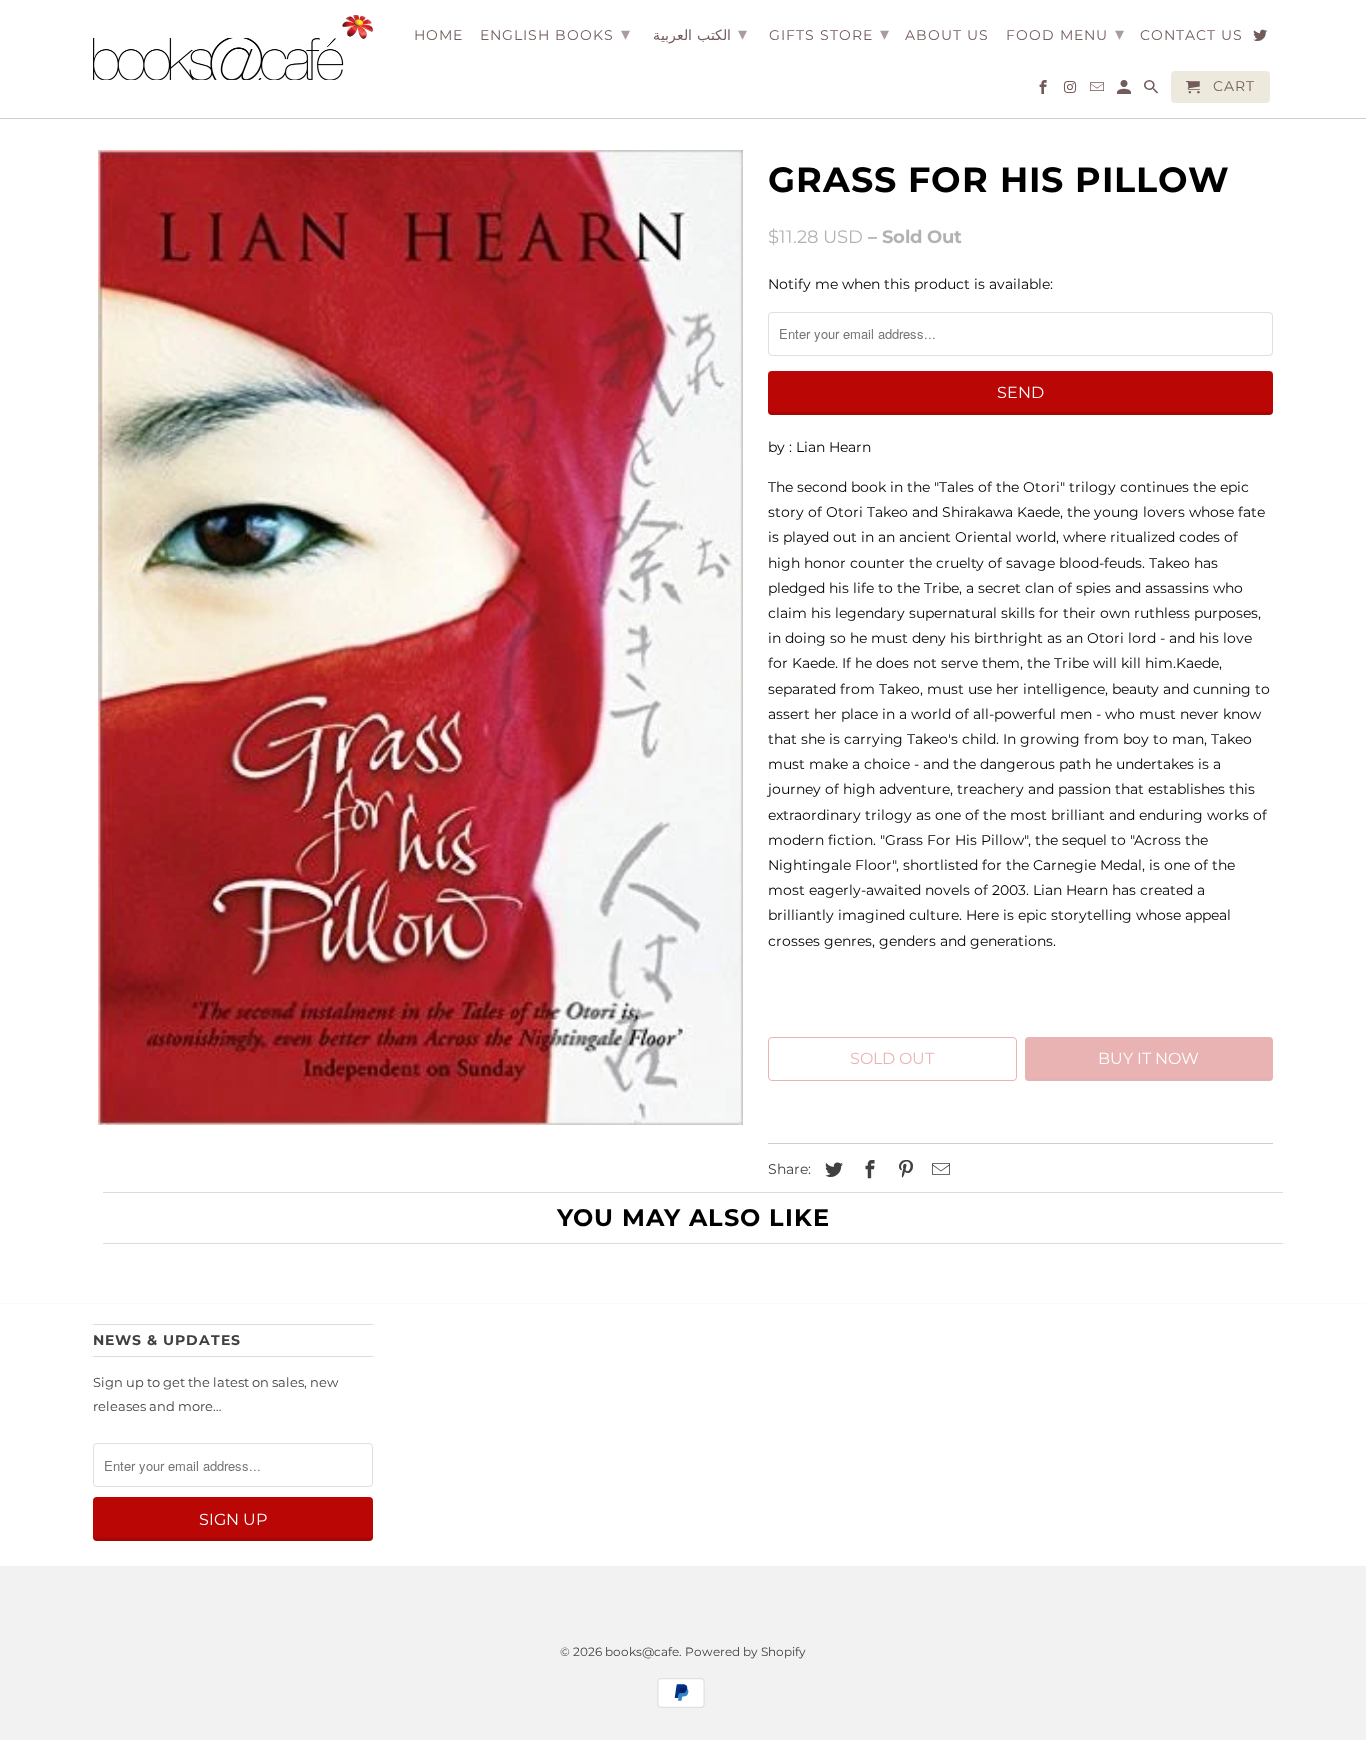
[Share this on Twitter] (831, 1170)
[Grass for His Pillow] (420, 637)
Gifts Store (829, 34)
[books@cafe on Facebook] (1044, 91)
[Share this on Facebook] (867, 1170)
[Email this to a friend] (938, 1170)
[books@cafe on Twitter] (1261, 39)
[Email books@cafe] (1098, 91)
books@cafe (642, 1651)
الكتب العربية (700, 34)
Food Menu (1065, 34)
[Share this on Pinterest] (903, 1170)
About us (947, 35)
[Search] (1152, 91)
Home (438, 35)
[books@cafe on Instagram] (1071, 91)
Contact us (1191, 35)
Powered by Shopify (745, 1651)
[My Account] (1125, 91)
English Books (555, 34)
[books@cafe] (233, 47)
